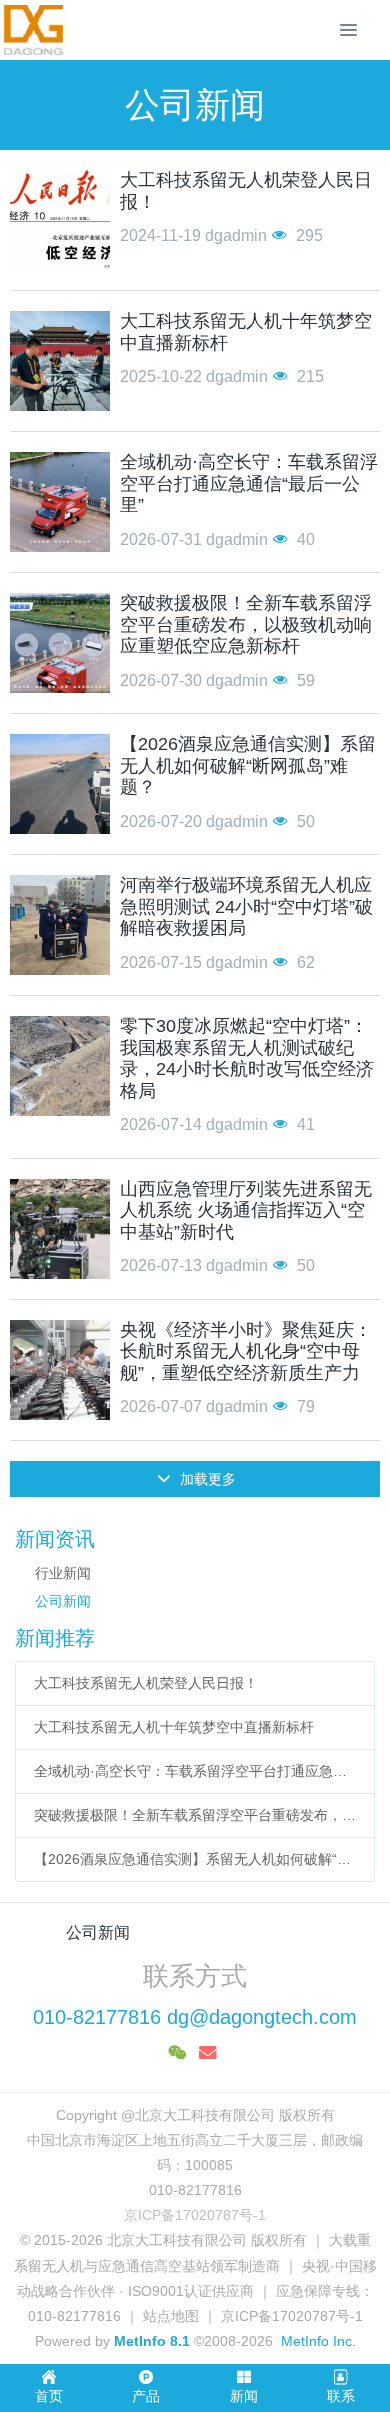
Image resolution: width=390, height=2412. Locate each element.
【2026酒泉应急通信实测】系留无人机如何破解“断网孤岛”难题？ (195, 1859)
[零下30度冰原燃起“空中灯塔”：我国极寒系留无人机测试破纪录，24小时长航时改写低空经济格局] (60, 1066)
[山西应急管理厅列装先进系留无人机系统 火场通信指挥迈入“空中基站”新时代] (60, 1229)
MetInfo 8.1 (152, 2341)
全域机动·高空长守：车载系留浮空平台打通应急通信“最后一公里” (195, 1771)
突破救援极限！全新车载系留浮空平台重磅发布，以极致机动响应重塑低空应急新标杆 (195, 1815)
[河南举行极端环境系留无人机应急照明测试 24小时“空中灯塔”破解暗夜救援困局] (60, 925)
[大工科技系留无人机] (33, 30)
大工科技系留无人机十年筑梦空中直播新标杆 (174, 1727)
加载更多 (206, 1479)
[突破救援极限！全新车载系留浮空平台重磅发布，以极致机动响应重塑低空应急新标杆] (60, 643)
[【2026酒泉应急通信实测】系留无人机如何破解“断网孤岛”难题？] (60, 784)
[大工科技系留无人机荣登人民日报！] (60, 220)
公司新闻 (63, 1601)
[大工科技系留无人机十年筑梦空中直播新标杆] (60, 361)
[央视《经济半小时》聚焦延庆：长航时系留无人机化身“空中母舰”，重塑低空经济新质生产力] (60, 1370)
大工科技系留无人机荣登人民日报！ (146, 1683)
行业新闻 (63, 1573)
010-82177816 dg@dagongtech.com (195, 2017)
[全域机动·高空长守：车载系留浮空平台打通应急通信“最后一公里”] (60, 502)
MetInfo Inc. (318, 2341)
